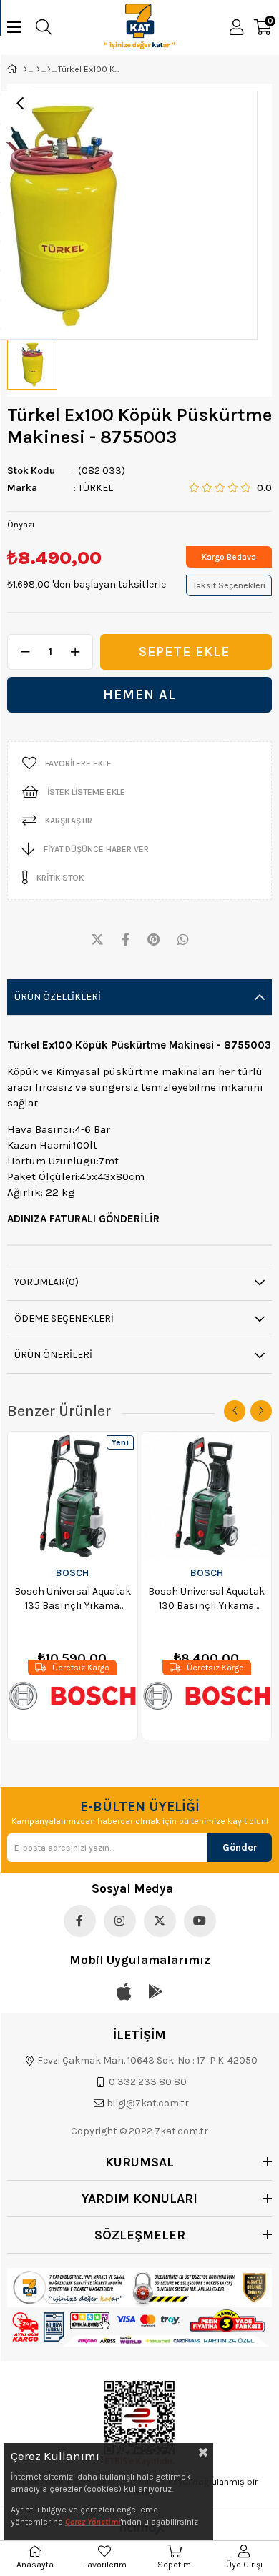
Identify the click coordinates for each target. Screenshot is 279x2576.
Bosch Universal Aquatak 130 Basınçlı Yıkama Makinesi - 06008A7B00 (206, 1599)
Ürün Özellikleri (58, 997)
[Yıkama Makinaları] (49, 69)
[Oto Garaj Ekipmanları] (38, 69)
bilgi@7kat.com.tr (148, 2103)
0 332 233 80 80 (148, 2082)
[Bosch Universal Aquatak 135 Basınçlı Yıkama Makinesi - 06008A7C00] (73, 1496)
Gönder (240, 1847)
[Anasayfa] (25, 69)
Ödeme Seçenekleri (64, 1318)
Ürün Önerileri (53, 1355)
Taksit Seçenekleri (229, 585)
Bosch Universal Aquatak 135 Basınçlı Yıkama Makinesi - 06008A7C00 (73, 1599)
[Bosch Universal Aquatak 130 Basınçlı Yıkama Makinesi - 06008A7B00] (207, 1496)
